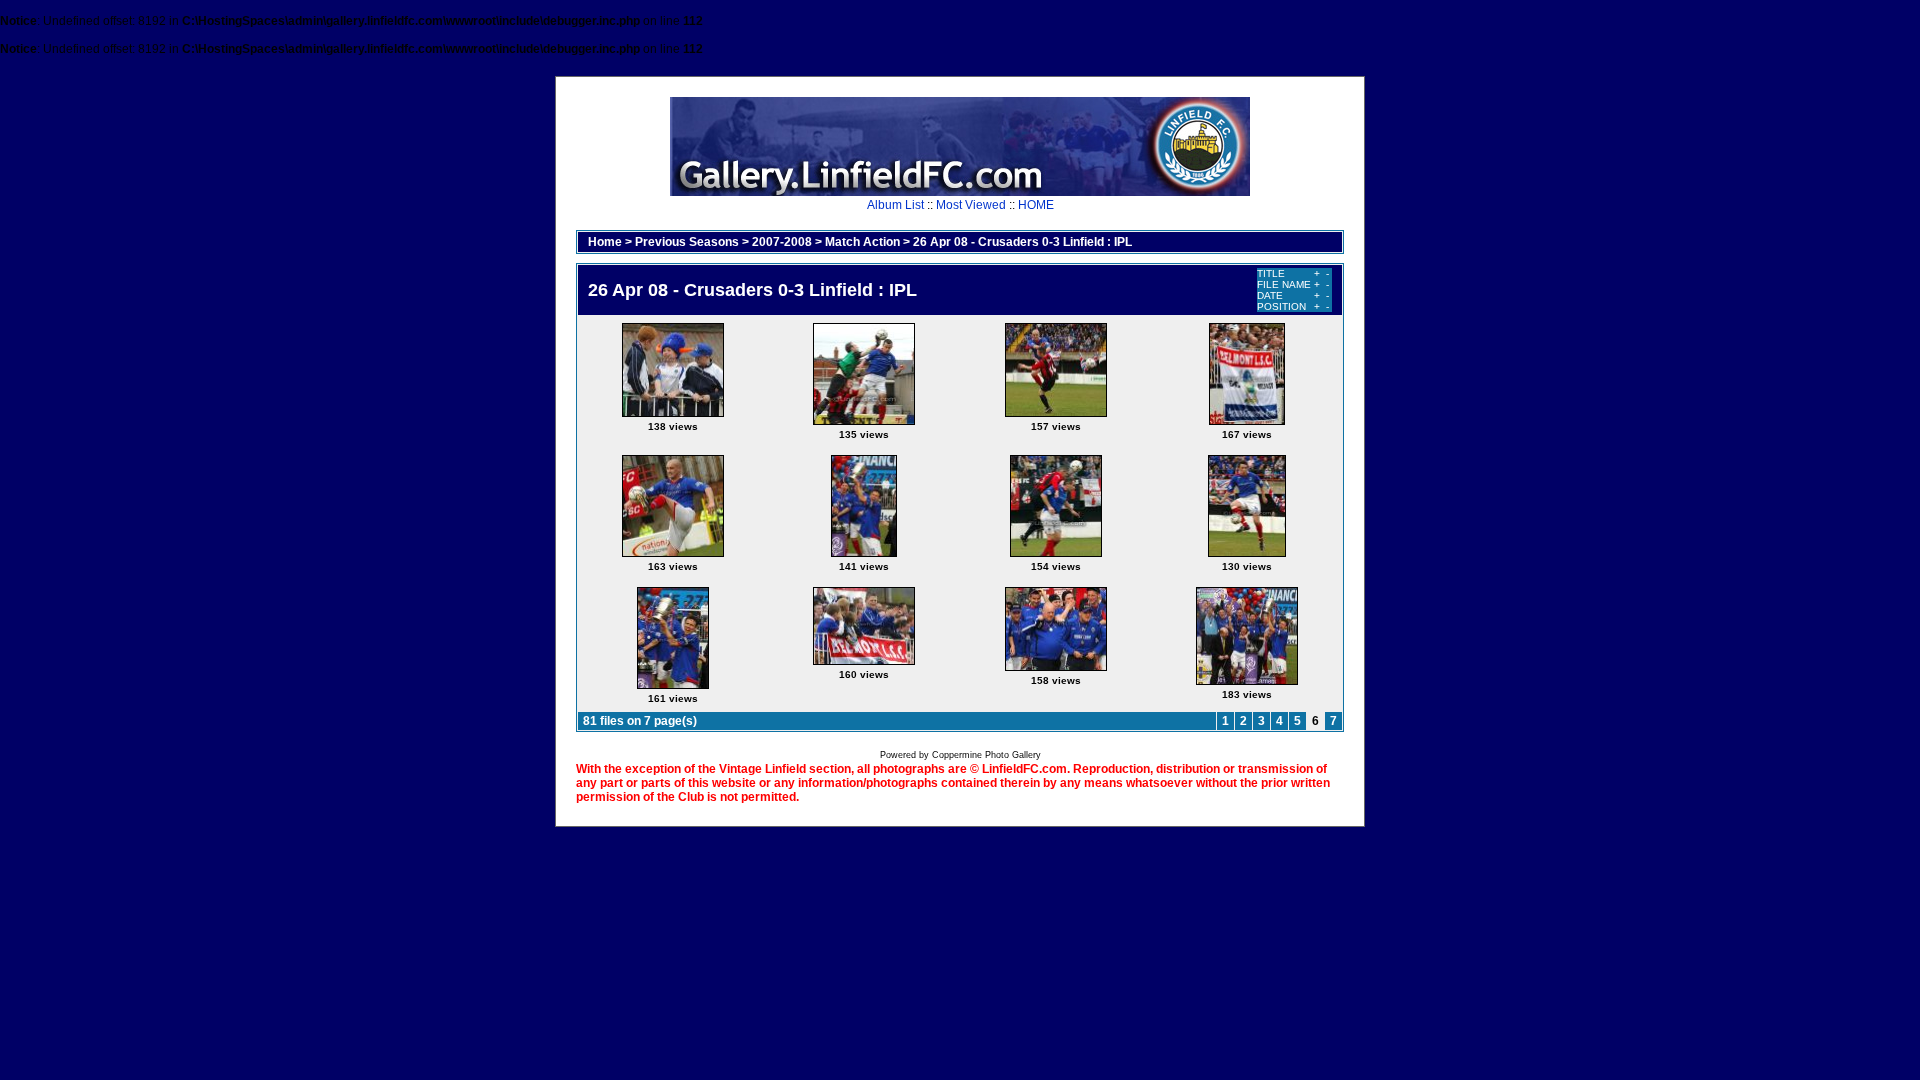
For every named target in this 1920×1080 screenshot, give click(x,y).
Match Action (862, 242)
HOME (1036, 205)
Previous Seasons (687, 242)
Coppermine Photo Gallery (986, 755)
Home (605, 242)
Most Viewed (971, 205)
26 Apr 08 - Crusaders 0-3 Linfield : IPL (1022, 242)
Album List (895, 205)
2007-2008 (782, 242)
